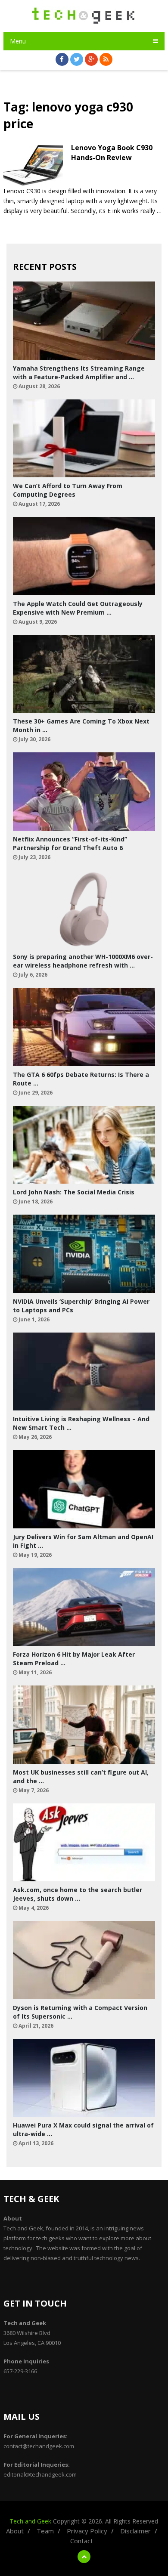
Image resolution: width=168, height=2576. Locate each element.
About (15, 2531)
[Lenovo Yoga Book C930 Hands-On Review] (33, 165)
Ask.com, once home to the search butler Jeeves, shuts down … (78, 1894)
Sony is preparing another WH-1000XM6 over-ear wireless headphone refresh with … (83, 961)
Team (45, 2531)
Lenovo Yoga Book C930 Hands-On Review (112, 152)
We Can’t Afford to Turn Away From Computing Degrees (68, 490)
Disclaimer (135, 2531)
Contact (82, 2541)
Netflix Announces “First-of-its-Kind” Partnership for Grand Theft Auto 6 (70, 843)
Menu (18, 41)
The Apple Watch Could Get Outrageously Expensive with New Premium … (78, 608)
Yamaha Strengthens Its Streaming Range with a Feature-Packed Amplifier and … (79, 373)
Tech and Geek (30, 2521)
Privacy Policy (87, 2531)
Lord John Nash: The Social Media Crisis (74, 1192)
